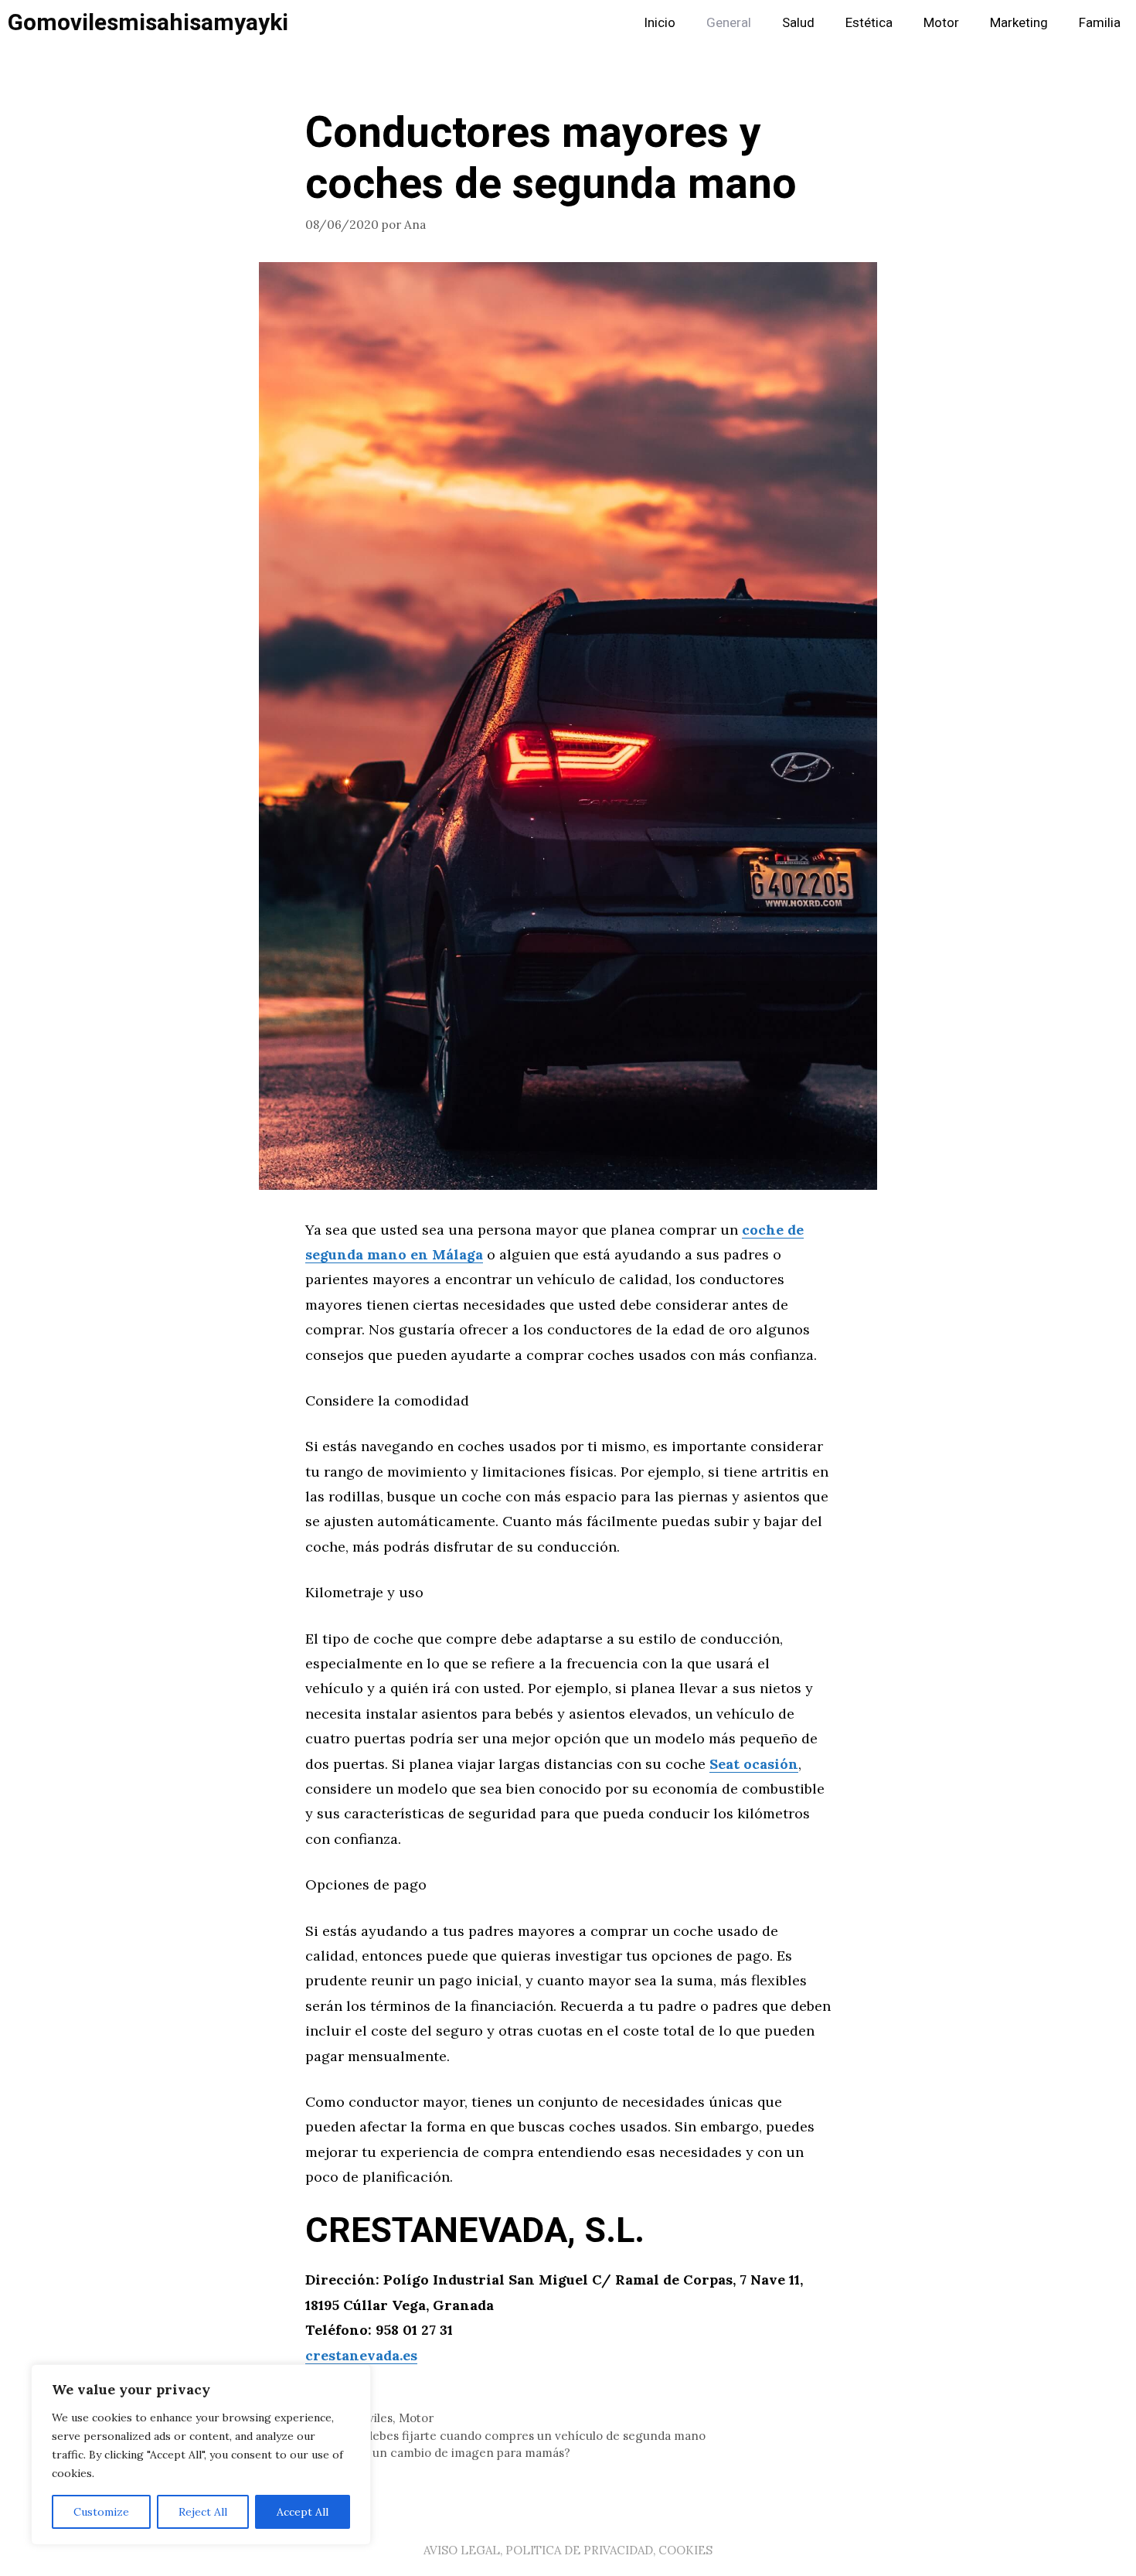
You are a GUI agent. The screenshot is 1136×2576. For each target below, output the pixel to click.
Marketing (1019, 23)
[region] (201, 2455)
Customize (101, 2512)
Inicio (660, 23)
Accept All (303, 2512)
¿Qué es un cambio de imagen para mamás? (447, 2453)
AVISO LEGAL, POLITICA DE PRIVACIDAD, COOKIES (568, 2550)
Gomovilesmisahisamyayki (148, 23)
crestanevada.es (361, 2355)
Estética (869, 23)
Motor (941, 23)
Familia (1100, 23)
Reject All (203, 2512)
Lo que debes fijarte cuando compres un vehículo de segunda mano (515, 2436)
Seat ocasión (754, 1764)
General (729, 23)
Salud (798, 23)
